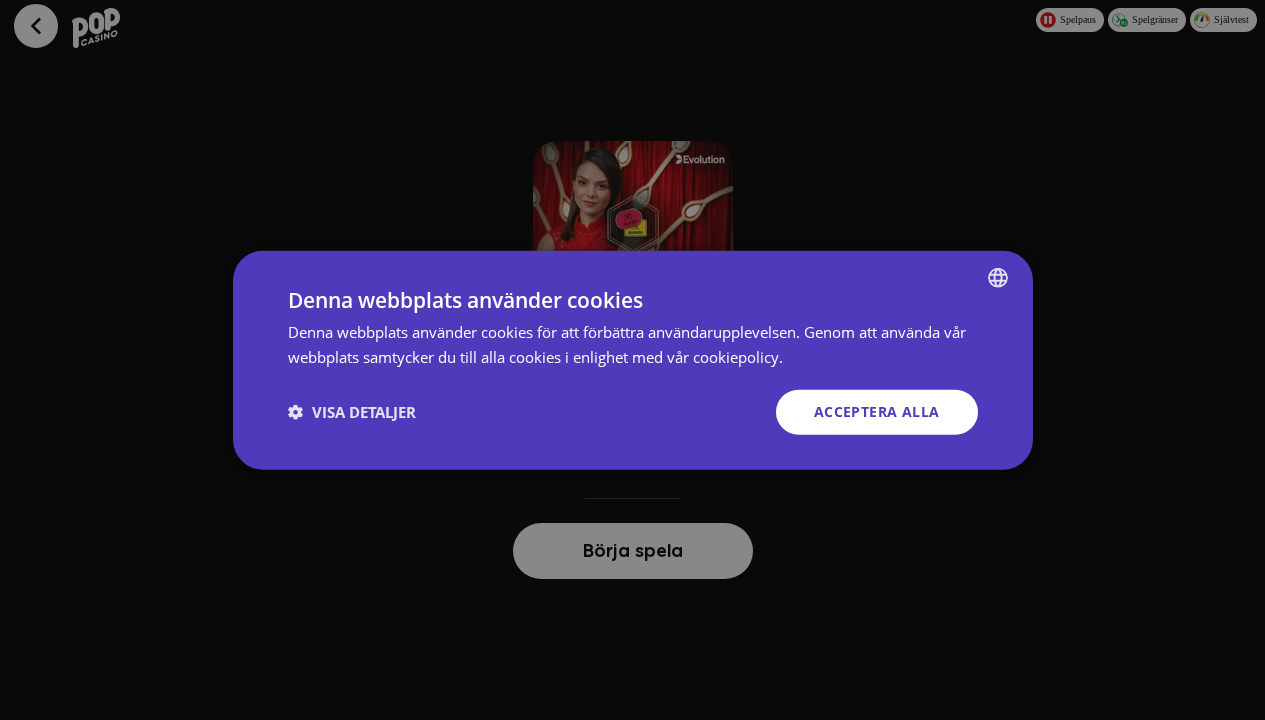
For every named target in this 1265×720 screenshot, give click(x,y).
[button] (352, 412)
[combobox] (998, 278)
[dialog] (633, 360)
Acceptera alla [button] (877, 411)
